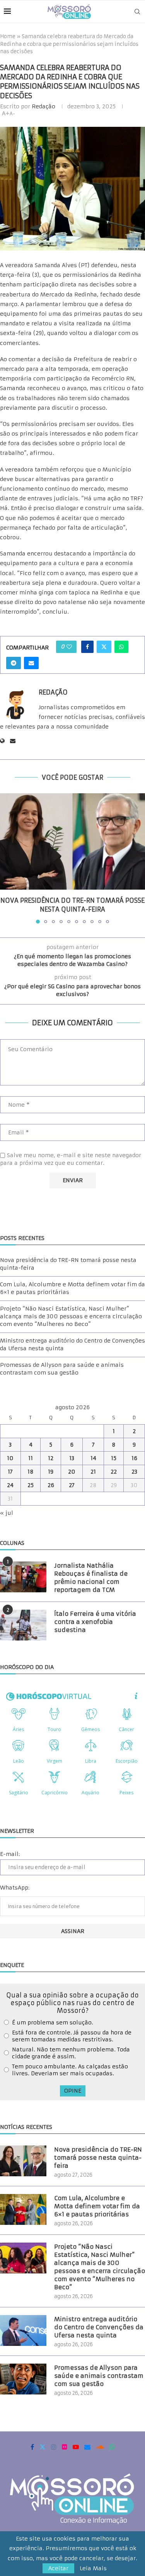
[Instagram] (54, 2447)
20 (72, 1472)
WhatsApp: (15, 1888)
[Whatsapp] (112, 2447)
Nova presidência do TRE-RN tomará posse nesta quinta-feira (98, 2158)
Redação (43, 106)
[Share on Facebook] (87, 647)
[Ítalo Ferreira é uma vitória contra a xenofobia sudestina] (23, 1625)
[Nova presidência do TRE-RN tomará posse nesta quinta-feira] (72, 841)
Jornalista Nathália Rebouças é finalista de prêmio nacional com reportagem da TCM (91, 1578)
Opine (73, 2091)
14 (93, 1458)
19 (51, 1472)
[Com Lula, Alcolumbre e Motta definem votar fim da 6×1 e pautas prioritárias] (23, 2209)
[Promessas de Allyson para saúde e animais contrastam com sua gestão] (23, 2379)
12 (51, 1458)
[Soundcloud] (100, 2447)
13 (72, 1458)
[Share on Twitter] (104, 647)
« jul (7, 1513)
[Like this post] (69, 647)
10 (10, 1458)
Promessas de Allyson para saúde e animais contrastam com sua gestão (62, 1369)
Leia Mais (93, 2568)
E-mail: (10, 1854)
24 (10, 1485)
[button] (7, 858)
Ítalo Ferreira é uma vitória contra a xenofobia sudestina (95, 1622)
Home (8, 36)
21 (93, 1472)
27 (72, 1485)
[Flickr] (65, 2447)
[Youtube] (76, 2447)
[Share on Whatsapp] (121, 647)
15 (114, 1458)
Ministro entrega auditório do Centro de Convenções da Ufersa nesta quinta (99, 2327)
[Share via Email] (31, 663)
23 (134, 1472)
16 (134, 1458)
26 (51, 1485)
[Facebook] (32, 2447)
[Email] (87, 2447)
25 (31, 1485)
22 (114, 1472)
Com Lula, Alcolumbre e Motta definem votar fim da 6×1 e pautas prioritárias (97, 2206)
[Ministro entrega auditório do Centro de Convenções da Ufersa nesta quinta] (23, 2330)
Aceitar (58, 2568)
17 (10, 1472)
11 (31, 1458)
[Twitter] (43, 2447)
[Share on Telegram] (14, 663)
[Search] (137, 12)
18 (31, 1472)
